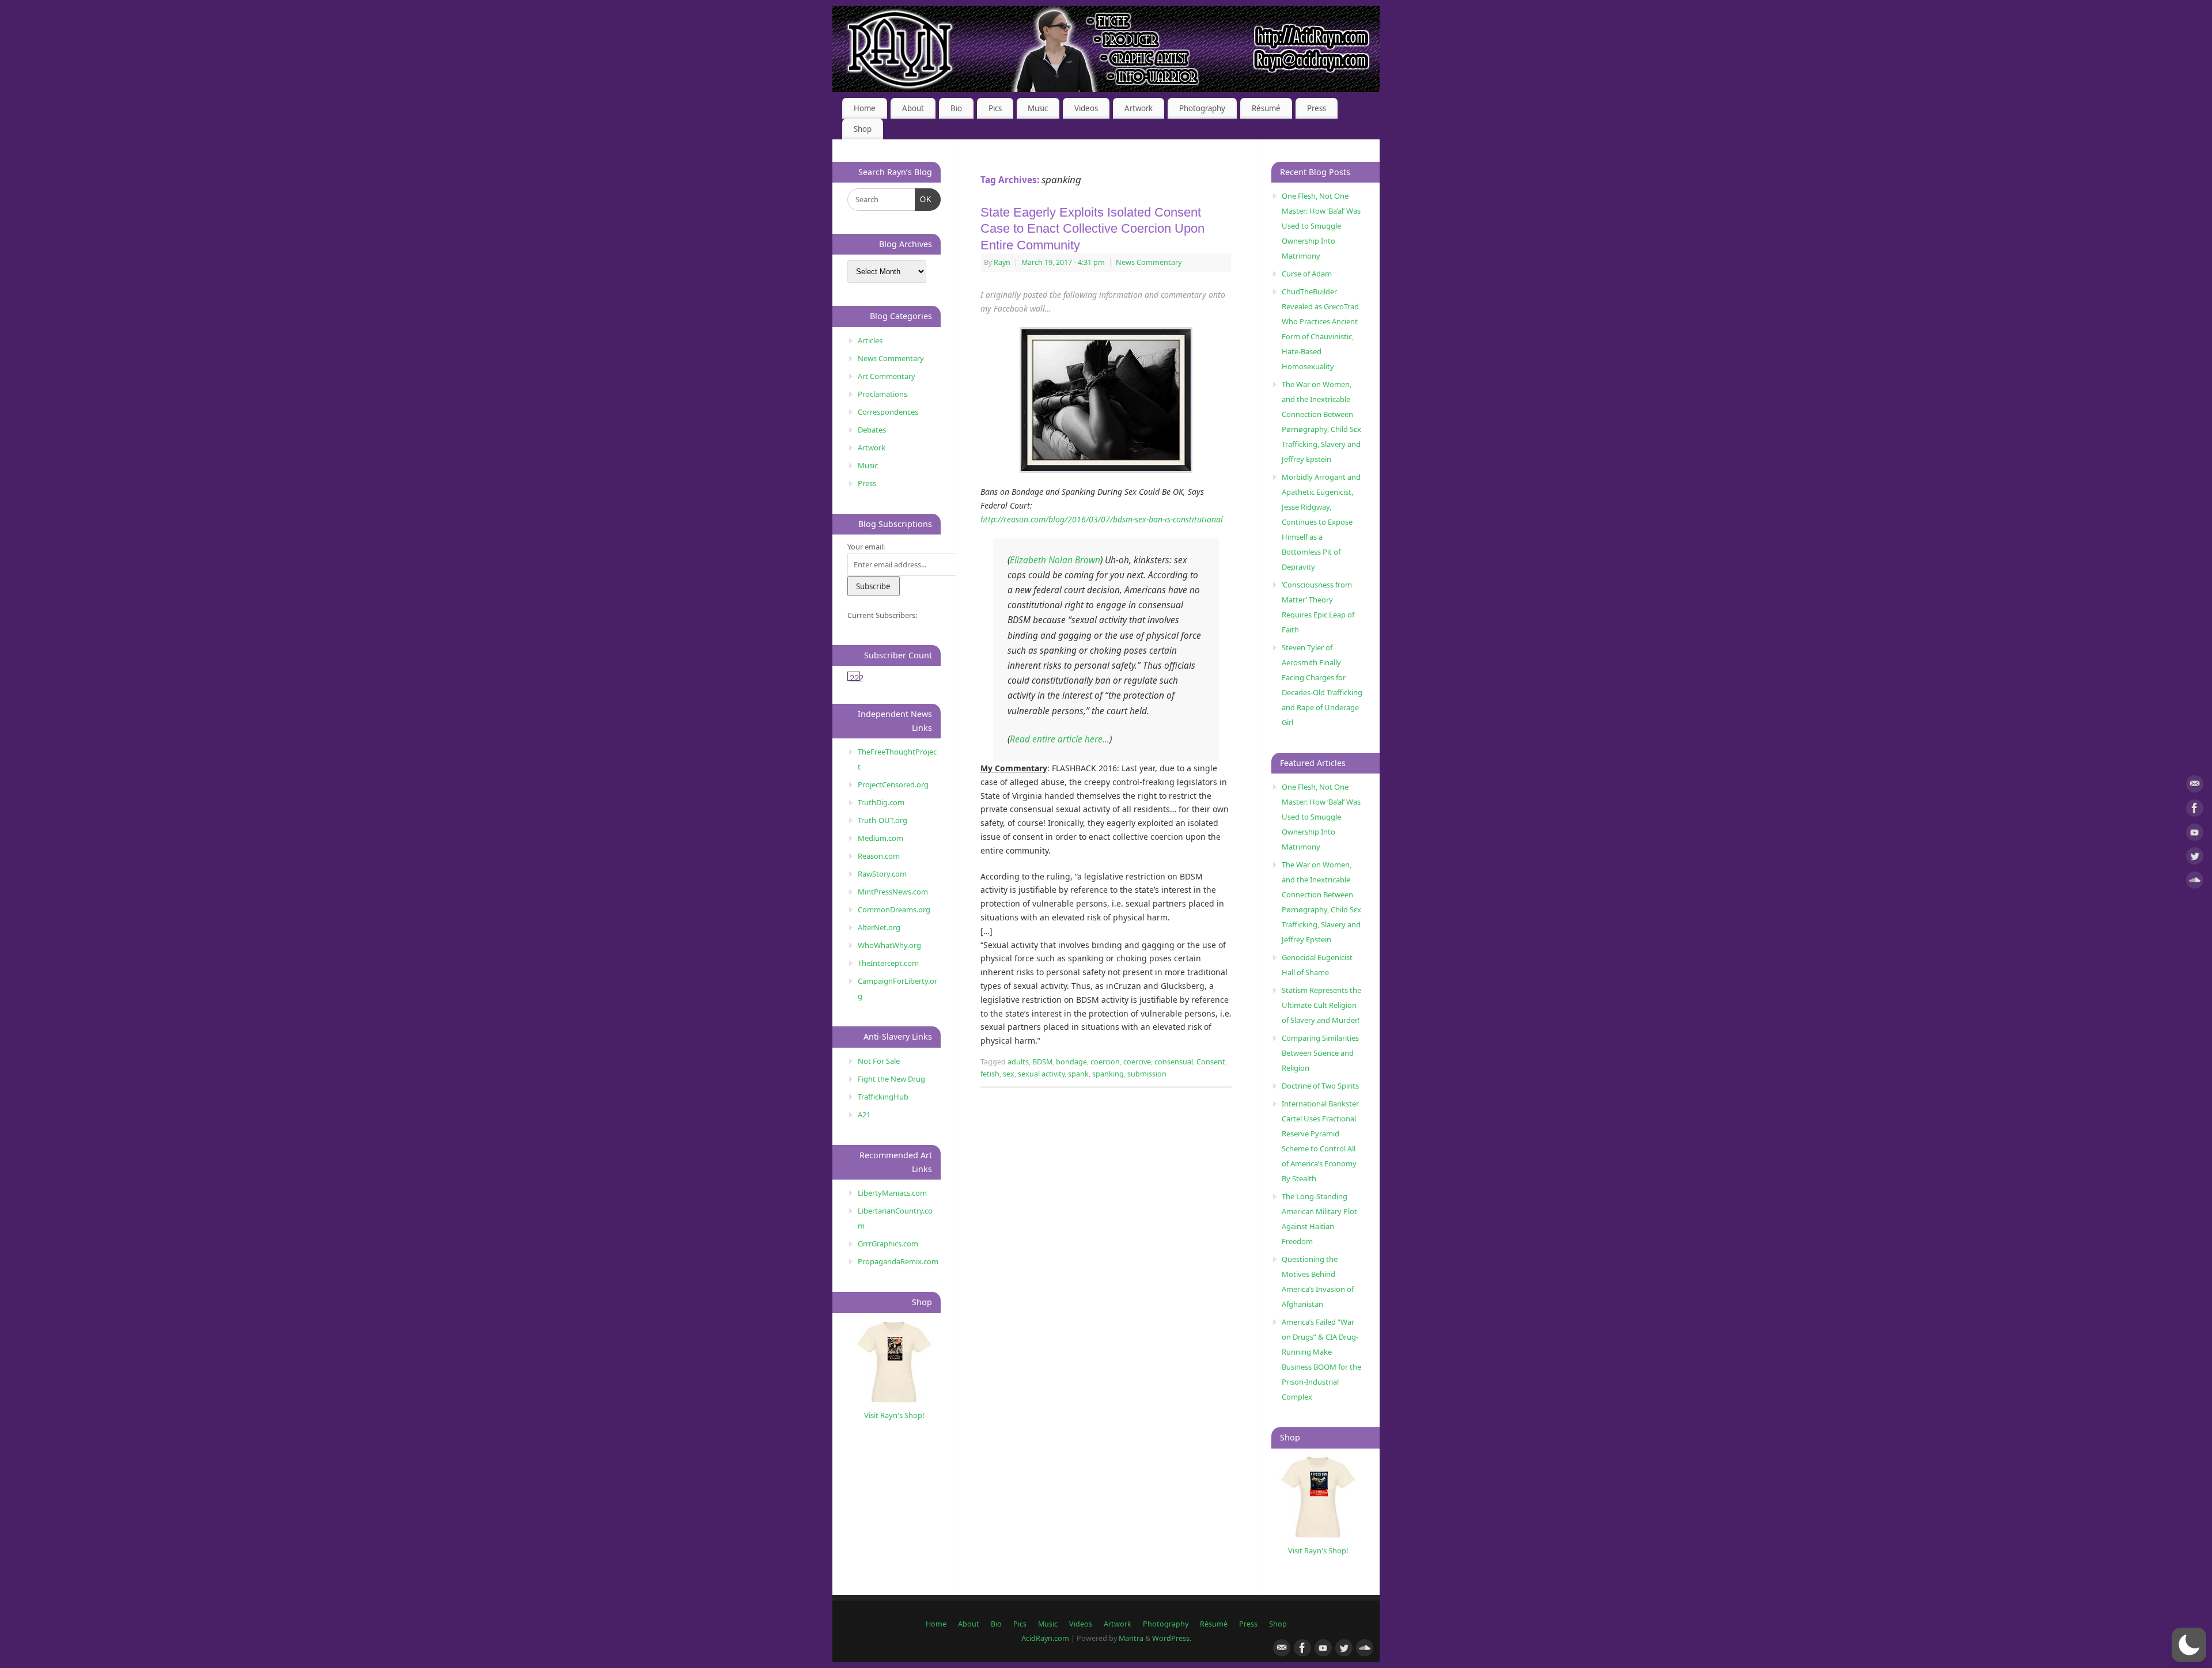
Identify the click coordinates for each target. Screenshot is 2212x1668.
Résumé (1266, 108)
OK (924, 199)
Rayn (1002, 262)
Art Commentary (887, 376)
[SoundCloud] (2195, 882)
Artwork (1139, 108)
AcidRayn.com (1045, 1638)
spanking (1108, 1074)
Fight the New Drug (891, 1079)
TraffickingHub (883, 1097)
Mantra (1131, 1638)
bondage (1071, 1062)
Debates (872, 430)
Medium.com (880, 838)
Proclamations (882, 394)
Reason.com (879, 856)
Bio (956, 108)
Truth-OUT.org (882, 820)
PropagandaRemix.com (898, 1261)
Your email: (866, 547)
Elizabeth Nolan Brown (1055, 560)
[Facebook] (2195, 810)
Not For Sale (879, 1061)
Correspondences (888, 412)
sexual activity (1041, 1074)
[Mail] (2195, 786)
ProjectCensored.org (893, 784)
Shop (863, 129)
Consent (1211, 1062)
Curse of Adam (1307, 274)
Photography (1202, 108)
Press (1317, 108)
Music (1038, 108)
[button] (2189, 1645)
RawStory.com (882, 874)
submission (1147, 1074)
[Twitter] (2195, 858)
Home (865, 108)
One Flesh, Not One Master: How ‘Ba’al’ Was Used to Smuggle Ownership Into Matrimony (1321, 226)
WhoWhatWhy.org (889, 945)
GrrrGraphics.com (888, 1244)
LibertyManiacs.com (892, 1193)
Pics (995, 108)
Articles (870, 340)
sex (1009, 1074)
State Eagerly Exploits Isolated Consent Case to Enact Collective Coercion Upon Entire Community (1092, 229)
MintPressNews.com (893, 892)
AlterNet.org (879, 927)
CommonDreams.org (894, 909)
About (913, 108)
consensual (1174, 1062)
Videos (1086, 108)
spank (1078, 1074)
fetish (990, 1074)
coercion (1105, 1062)
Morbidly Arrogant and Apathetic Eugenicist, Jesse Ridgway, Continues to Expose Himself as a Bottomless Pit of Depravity (1321, 522)
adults (1018, 1062)
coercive (1137, 1062)
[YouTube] (2195, 834)
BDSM (1042, 1062)
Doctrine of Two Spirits (1320, 1086)
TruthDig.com (881, 802)
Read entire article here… (1060, 739)
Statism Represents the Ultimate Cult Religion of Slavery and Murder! (1321, 1005)
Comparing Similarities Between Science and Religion (1320, 1053)
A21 (864, 1114)
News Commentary (1149, 262)
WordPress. (1172, 1638)
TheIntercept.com (888, 963)
